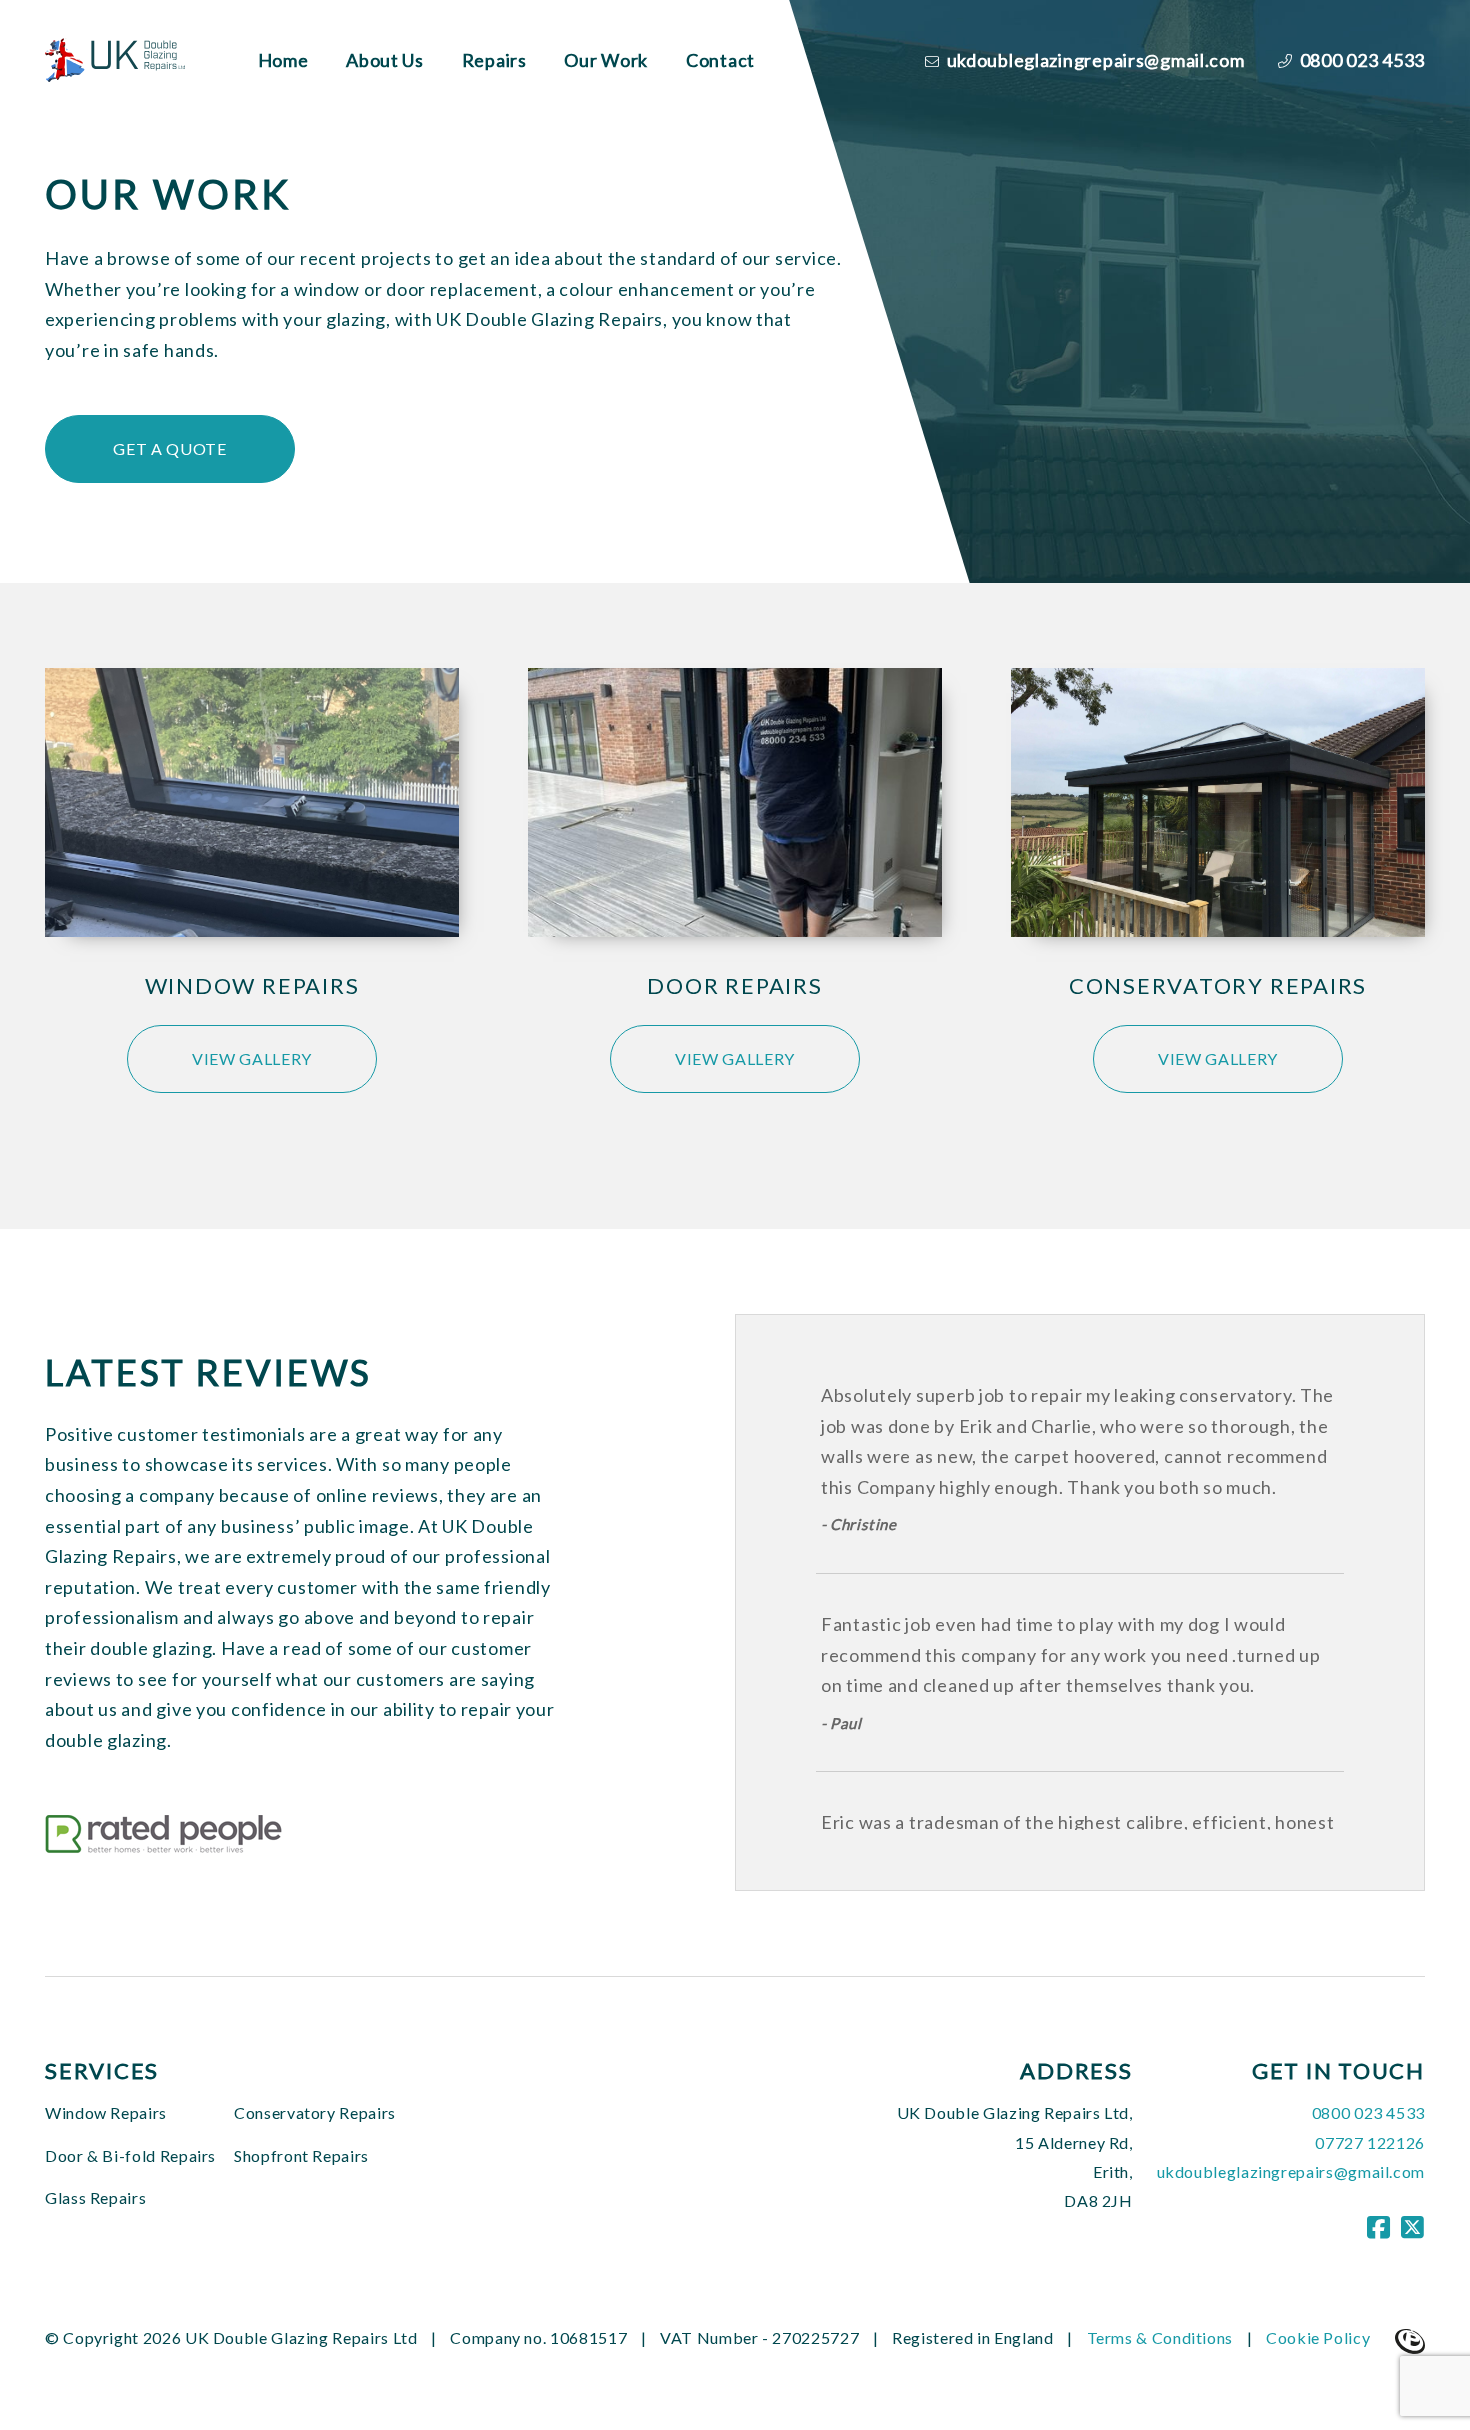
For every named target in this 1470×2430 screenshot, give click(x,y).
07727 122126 (1370, 2142)
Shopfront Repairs (301, 2155)
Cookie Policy (1318, 2337)
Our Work (606, 60)
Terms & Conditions (1160, 2337)
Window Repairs (106, 2112)
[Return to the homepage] (121, 59)
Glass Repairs (95, 2197)
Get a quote (169, 448)
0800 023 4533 (1360, 60)
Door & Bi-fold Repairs (130, 2155)
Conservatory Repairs (315, 2112)
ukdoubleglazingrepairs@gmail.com (1093, 60)
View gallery (252, 1058)
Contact (720, 60)
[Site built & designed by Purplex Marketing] (1410, 2339)
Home (283, 60)
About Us (385, 60)
